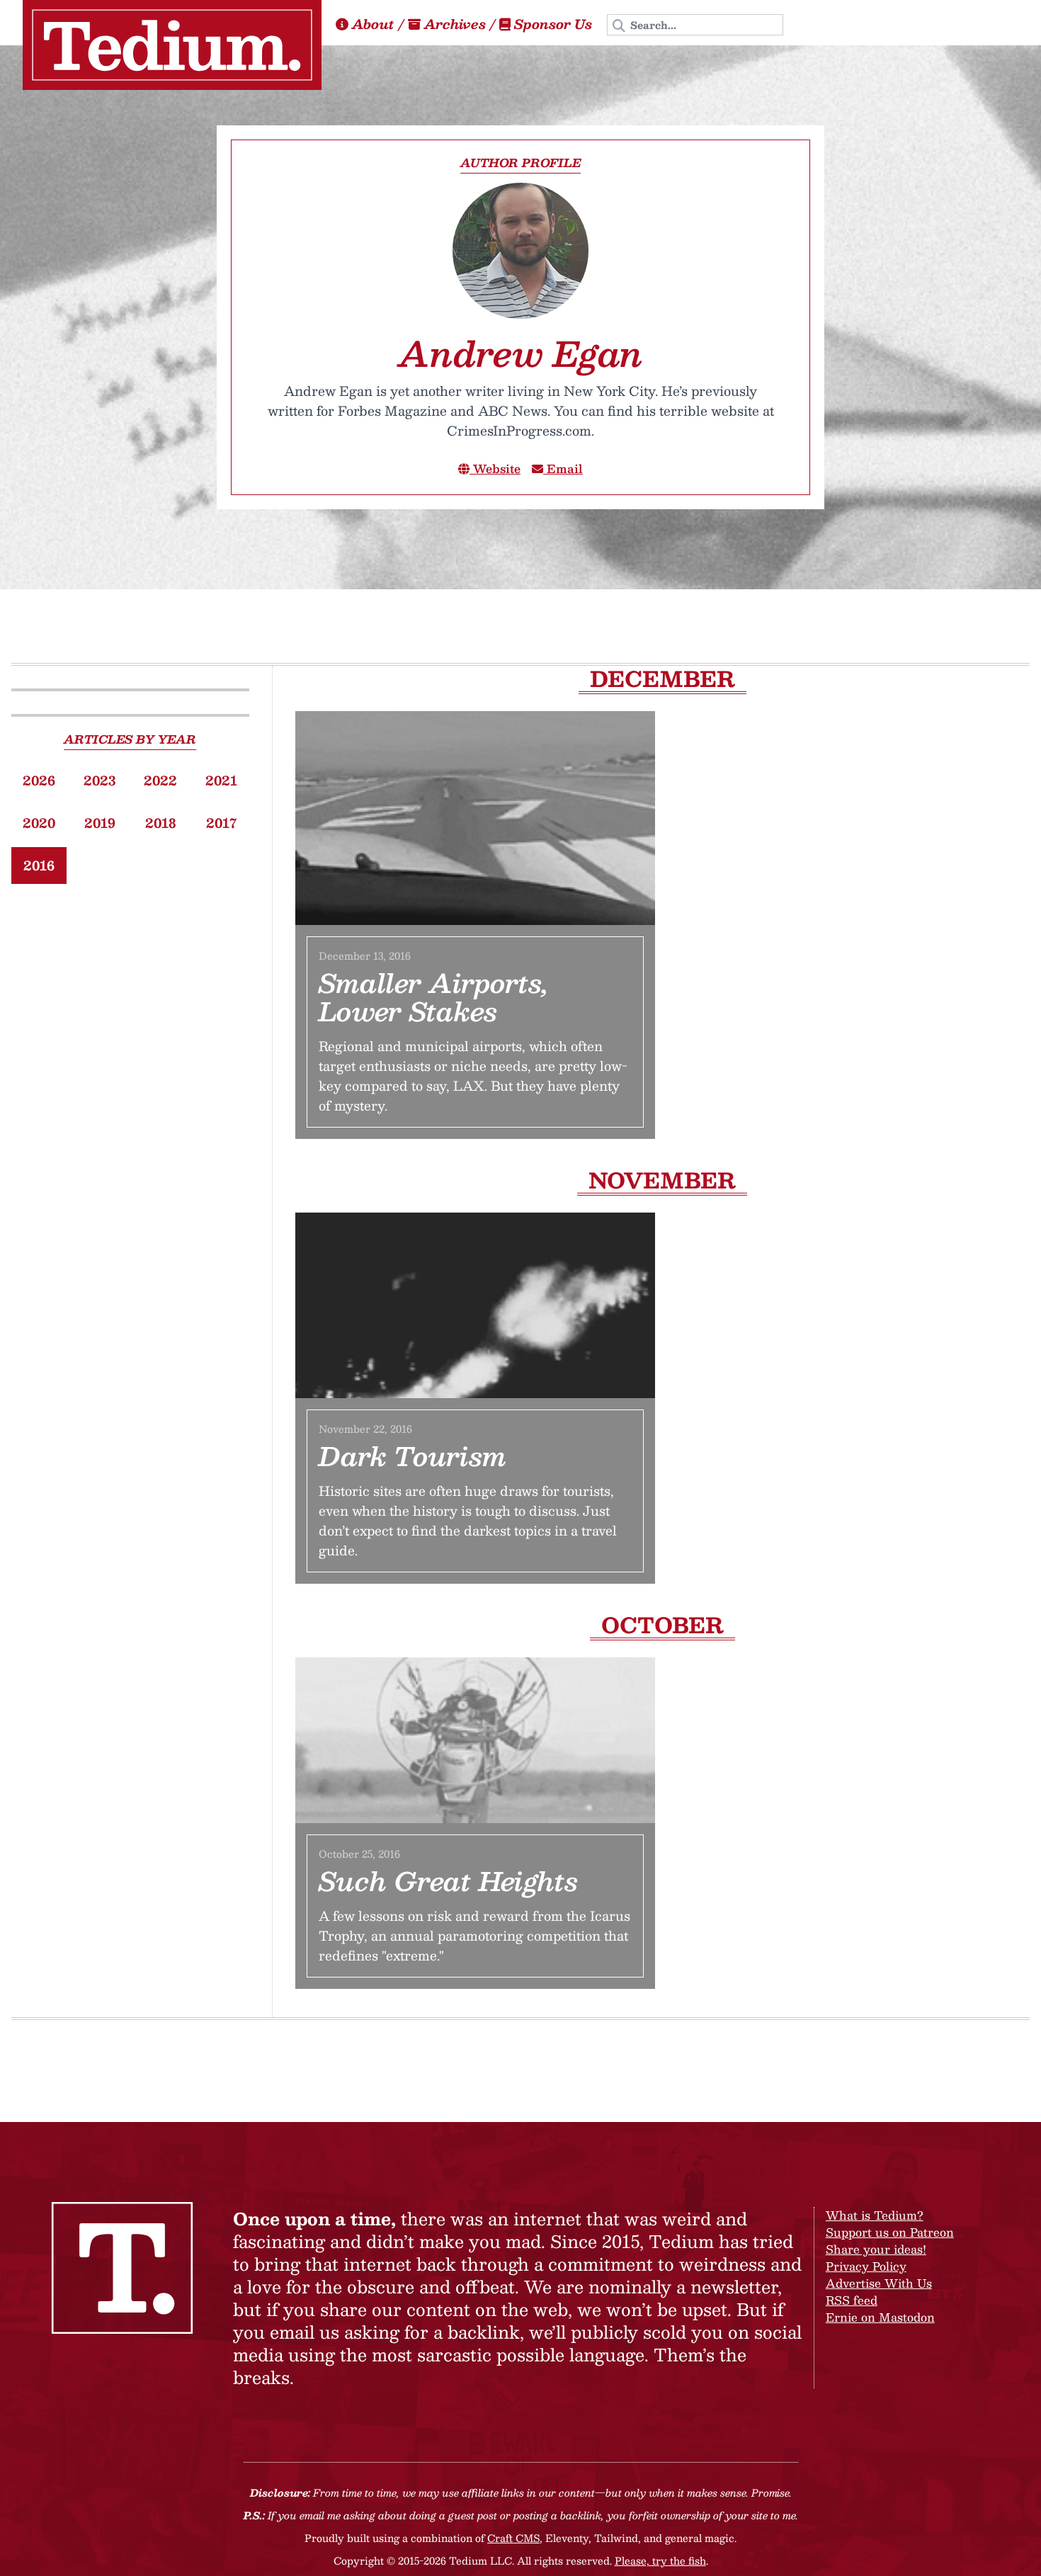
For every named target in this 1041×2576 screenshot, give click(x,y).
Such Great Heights (448, 1880)
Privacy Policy (866, 2266)
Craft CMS (513, 2538)
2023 (99, 781)
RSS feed (852, 2300)
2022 (160, 781)
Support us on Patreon (890, 2232)
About (373, 24)
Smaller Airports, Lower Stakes (434, 997)
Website (495, 469)
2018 (161, 823)
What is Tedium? (875, 2215)
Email (563, 469)
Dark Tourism (413, 1456)
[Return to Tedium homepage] (172, 45)
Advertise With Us (879, 2283)
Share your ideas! (876, 2249)
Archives (455, 24)
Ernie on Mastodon (880, 2317)
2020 (39, 823)
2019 (100, 823)
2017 (221, 823)
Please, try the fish (660, 2560)
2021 (221, 781)
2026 (39, 781)
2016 (39, 866)
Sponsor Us (553, 24)
